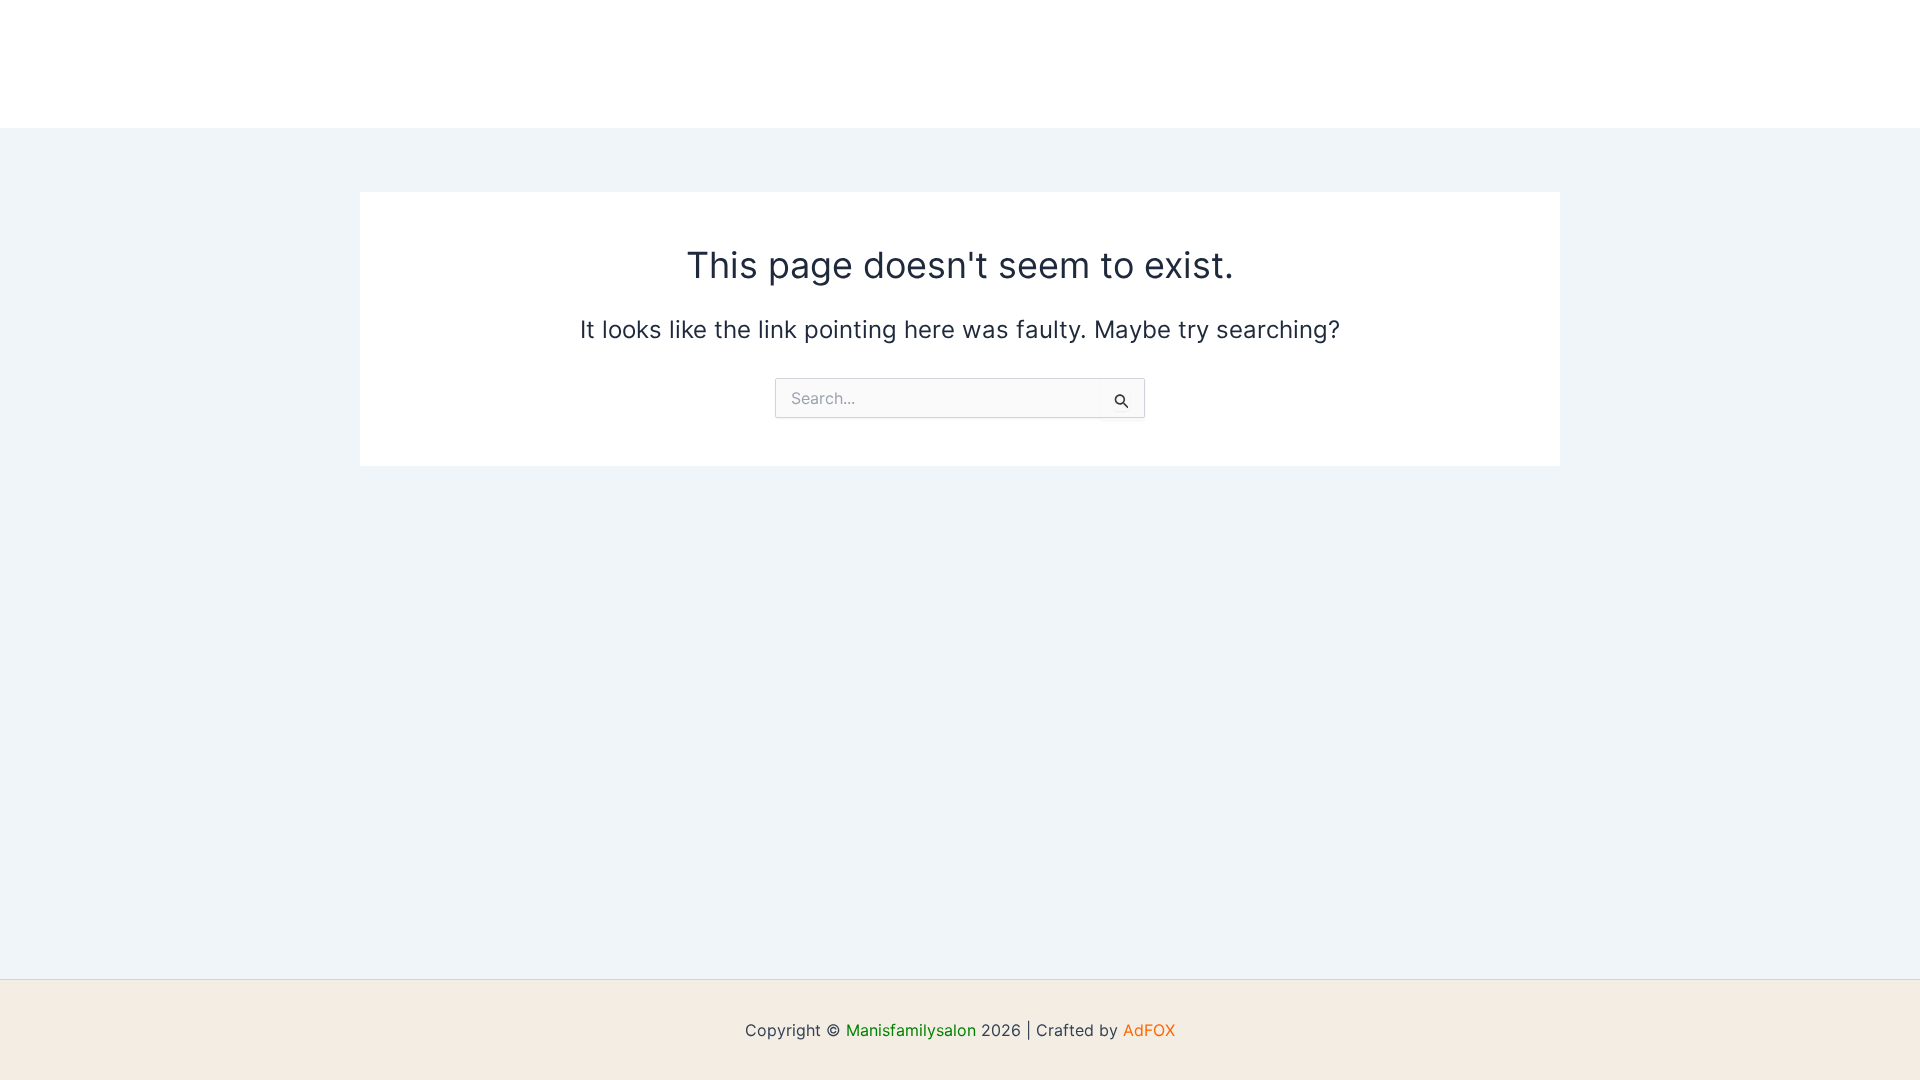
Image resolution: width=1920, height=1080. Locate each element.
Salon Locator (816, 63)
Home (198, 63)
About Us (293, 63)
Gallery (561, 63)
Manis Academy (430, 63)
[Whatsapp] (957, 65)
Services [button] (662, 63)
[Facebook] (927, 65)
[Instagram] (987, 65)
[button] (709, 64)
